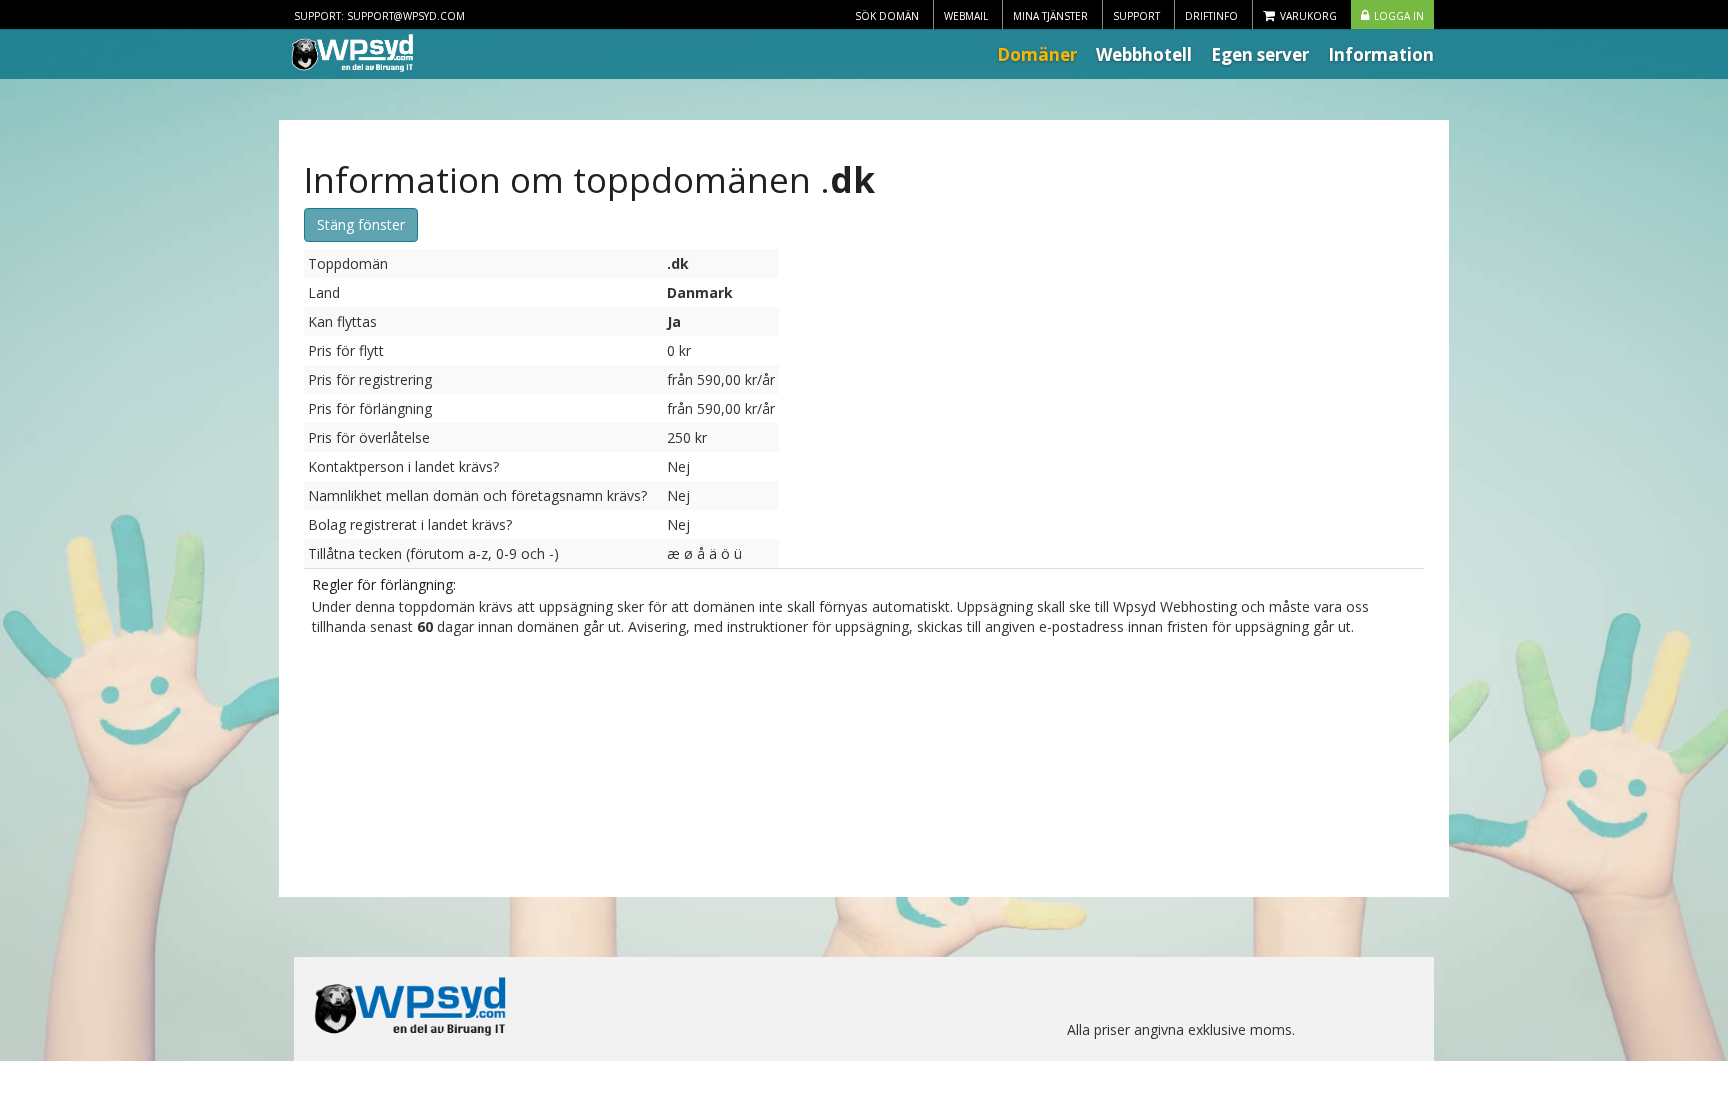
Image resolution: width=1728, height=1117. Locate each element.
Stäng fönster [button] (361, 224)
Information (1381, 54)
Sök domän (887, 16)
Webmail (966, 16)
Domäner (1037, 54)
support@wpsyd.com (406, 16)
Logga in (1399, 16)
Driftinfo (1211, 16)
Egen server (1260, 54)
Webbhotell (1144, 54)
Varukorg (1308, 16)
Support (1136, 16)
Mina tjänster (1050, 16)
